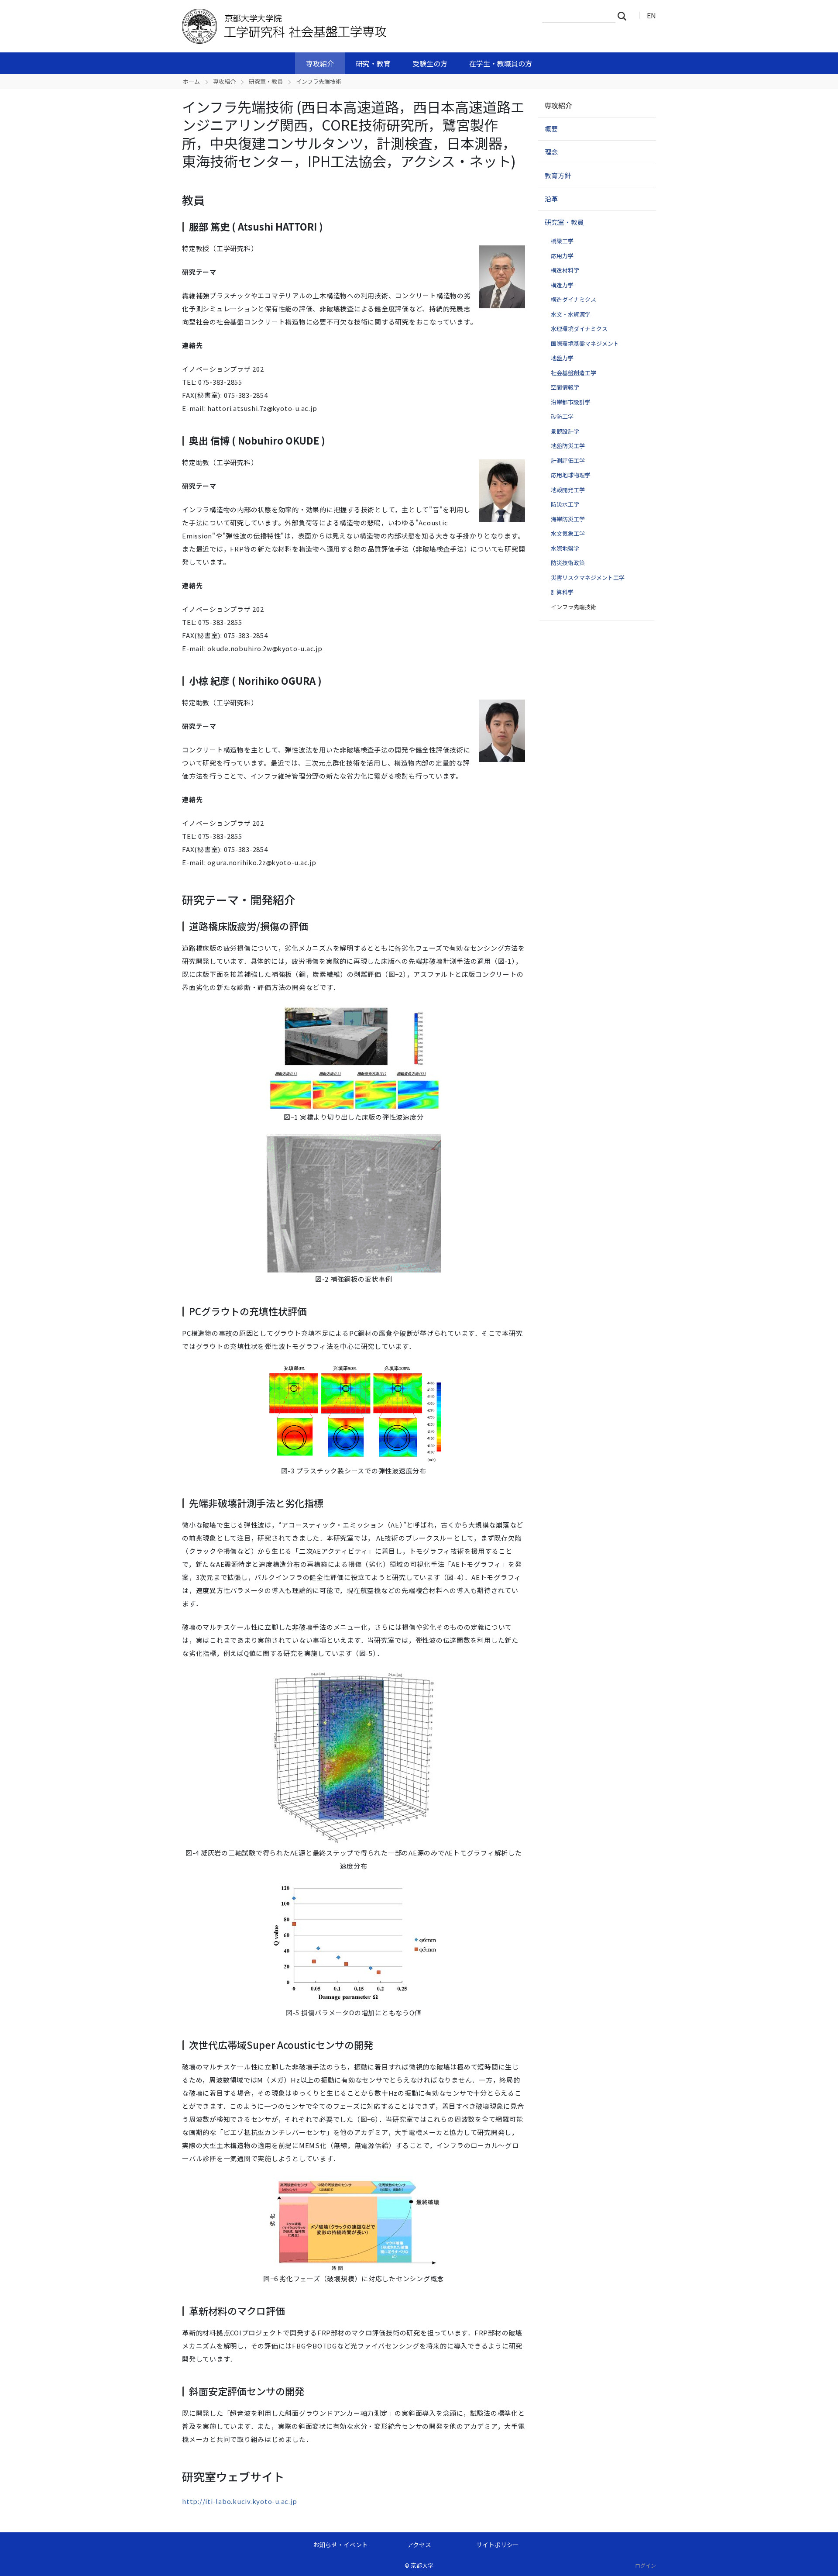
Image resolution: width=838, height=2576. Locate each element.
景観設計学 (565, 431)
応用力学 (562, 256)
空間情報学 (565, 387)
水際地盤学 (565, 548)
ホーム (191, 81)
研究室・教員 (266, 81)
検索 (625, 16)
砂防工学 (562, 416)
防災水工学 (565, 504)
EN (651, 15)
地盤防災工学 (568, 446)
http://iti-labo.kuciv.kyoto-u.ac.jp (239, 2501)
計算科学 (562, 592)
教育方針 (558, 175)
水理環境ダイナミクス (579, 329)
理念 (551, 152)
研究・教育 (373, 63)
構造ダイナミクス (574, 299)
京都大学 (422, 2565)
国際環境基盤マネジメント (585, 343)
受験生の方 (430, 63)
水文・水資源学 (571, 314)
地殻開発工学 (568, 490)
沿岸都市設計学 (571, 402)
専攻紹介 (320, 63)
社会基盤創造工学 (574, 373)
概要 (551, 129)
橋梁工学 (562, 241)
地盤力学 (562, 358)
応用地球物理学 (571, 475)
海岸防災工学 (568, 519)
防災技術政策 (568, 563)
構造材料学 (565, 270)
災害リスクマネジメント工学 (588, 578)
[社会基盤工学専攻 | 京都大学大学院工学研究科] (322, 26)
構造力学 (562, 285)
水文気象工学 (568, 533)
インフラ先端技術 (574, 607)
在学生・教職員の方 (501, 63)
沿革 (551, 198)
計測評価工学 (568, 460)
